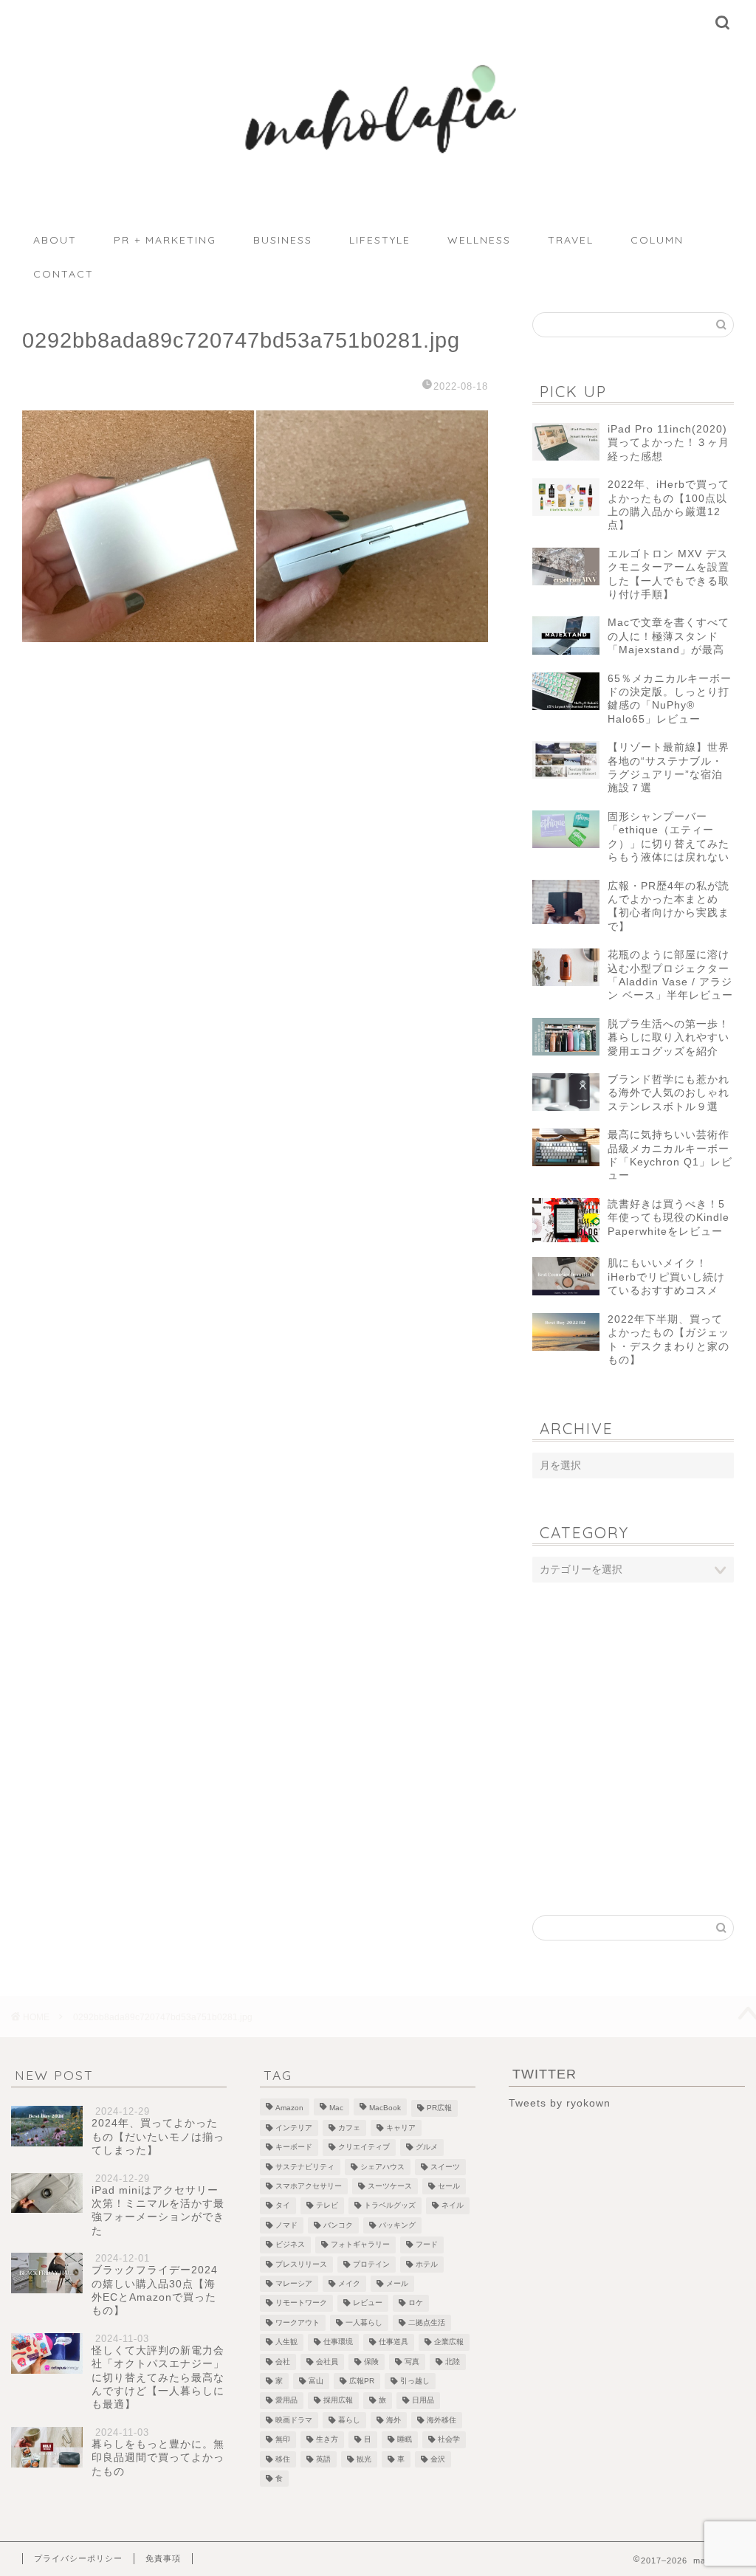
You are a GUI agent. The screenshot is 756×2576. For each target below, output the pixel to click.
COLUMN (657, 240)
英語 (323, 2459)
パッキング (397, 2225)
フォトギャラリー (360, 2245)
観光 (364, 2459)
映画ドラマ (294, 2420)
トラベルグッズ (390, 2206)
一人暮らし (364, 2322)
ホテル (427, 2264)
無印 (283, 2440)
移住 (283, 2459)
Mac (336, 2108)
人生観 (286, 2342)
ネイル (453, 2206)
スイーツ (445, 2167)
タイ (283, 2206)
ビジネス (290, 2245)
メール (397, 2283)
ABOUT (55, 240)
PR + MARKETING (165, 240)
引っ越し (415, 2381)
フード (427, 2245)
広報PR (362, 2381)
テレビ (327, 2206)
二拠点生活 (427, 2322)
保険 (371, 2362)
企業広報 (449, 2342)
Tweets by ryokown (560, 2103)
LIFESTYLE (380, 240)
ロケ (416, 2303)
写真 (412, 2362)
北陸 (453, 2362)
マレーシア (294, 2283)
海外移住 (441, 2420)
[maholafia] (378, 175)
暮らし (349, 2420)
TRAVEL (571, 240)
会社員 (327, 2362)
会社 (283, 2362)
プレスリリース (301, 2264)
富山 (316, 2381)
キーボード (294, 2148)
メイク (349, 2283)
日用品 (423, 2401)
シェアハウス (382, 2167)
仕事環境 (338, 2342)
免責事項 (163, 2558)
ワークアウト (298, 2322)
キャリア (401, 2128)
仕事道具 (394, 2342)
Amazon (289, 2108)
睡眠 (405, 2440)
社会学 (449, 2440)
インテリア (294, 2128)
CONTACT (63, 274)
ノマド (286, 2225)
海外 (394, 2420)
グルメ (427, 2148)
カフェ (349, 2128)
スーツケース (390, 2186)
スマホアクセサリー (309, 2186)
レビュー (368, 2303)
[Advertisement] (633, 1712)
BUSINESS (283, 240)
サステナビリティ (305, 2167)
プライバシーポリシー (78, 2558)
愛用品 (286, 2401)
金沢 (438, 2459)
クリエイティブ (364, 2148)
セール (449, 2186)
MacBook (385, 2108)
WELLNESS (479, 240)
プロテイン (371, 2264)
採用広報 (338, 2401)
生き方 (327, 2440)
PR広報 (439, 2108)
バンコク (338, 2225)
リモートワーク (301, 2303)
